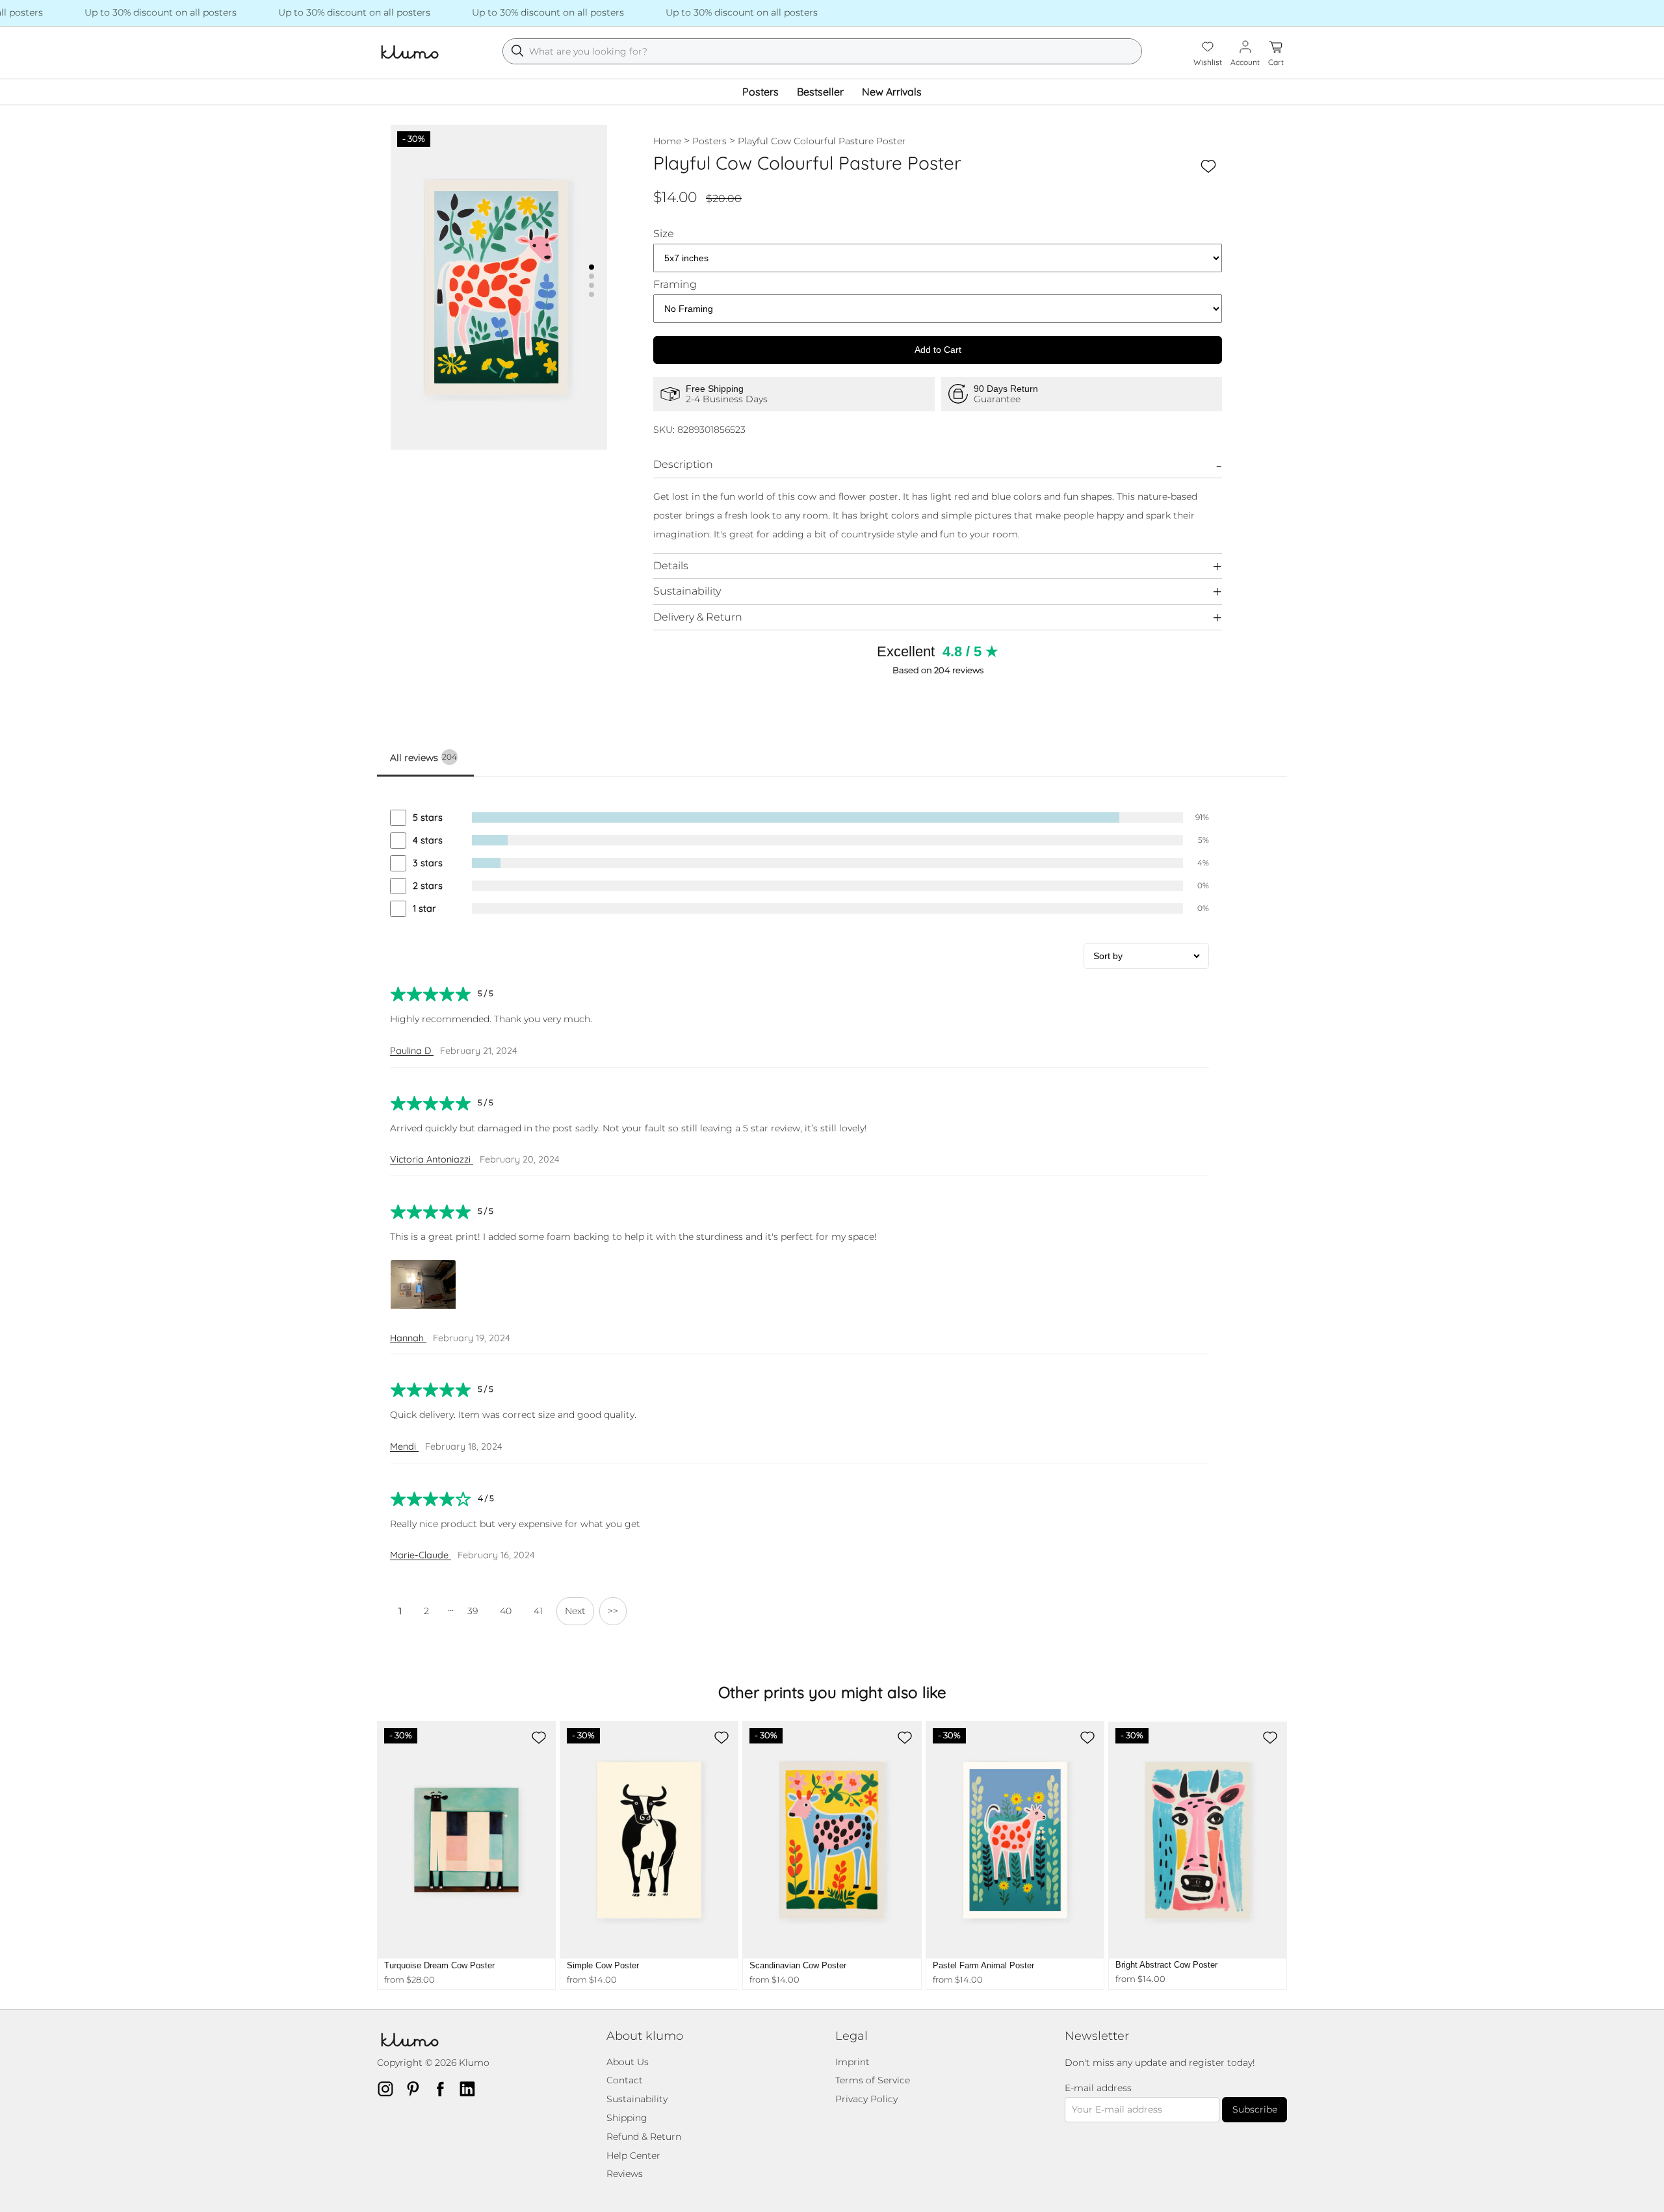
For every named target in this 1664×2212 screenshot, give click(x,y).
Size (664, 234)
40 (506, 1611)
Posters (760, 92)
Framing (675, 285)
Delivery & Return (698, 617)
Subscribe (1255, 2109)
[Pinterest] (417, 2089)
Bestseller (820, 92)
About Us (628, 2062)
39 (473, 1611)
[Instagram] (389, 2089)
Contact (625, 2080)
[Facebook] (444, 2089)
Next (575, 1611)
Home (667, 141)
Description (683, 464)
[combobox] (822, 51)
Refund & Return (644, 2137)
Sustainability (687, 591)
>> (613, 1611)
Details (671, 566)
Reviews (625, 2174)
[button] (591, 267)
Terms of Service (873, 2080)
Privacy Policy (866, 2099)
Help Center (633, 2155)
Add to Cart (938, 350)
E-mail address (1098, 2088)
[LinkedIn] (471, 2089)
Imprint (852, 2062)
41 (538, 1611)
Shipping (627, 2118)
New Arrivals (892, 92)
